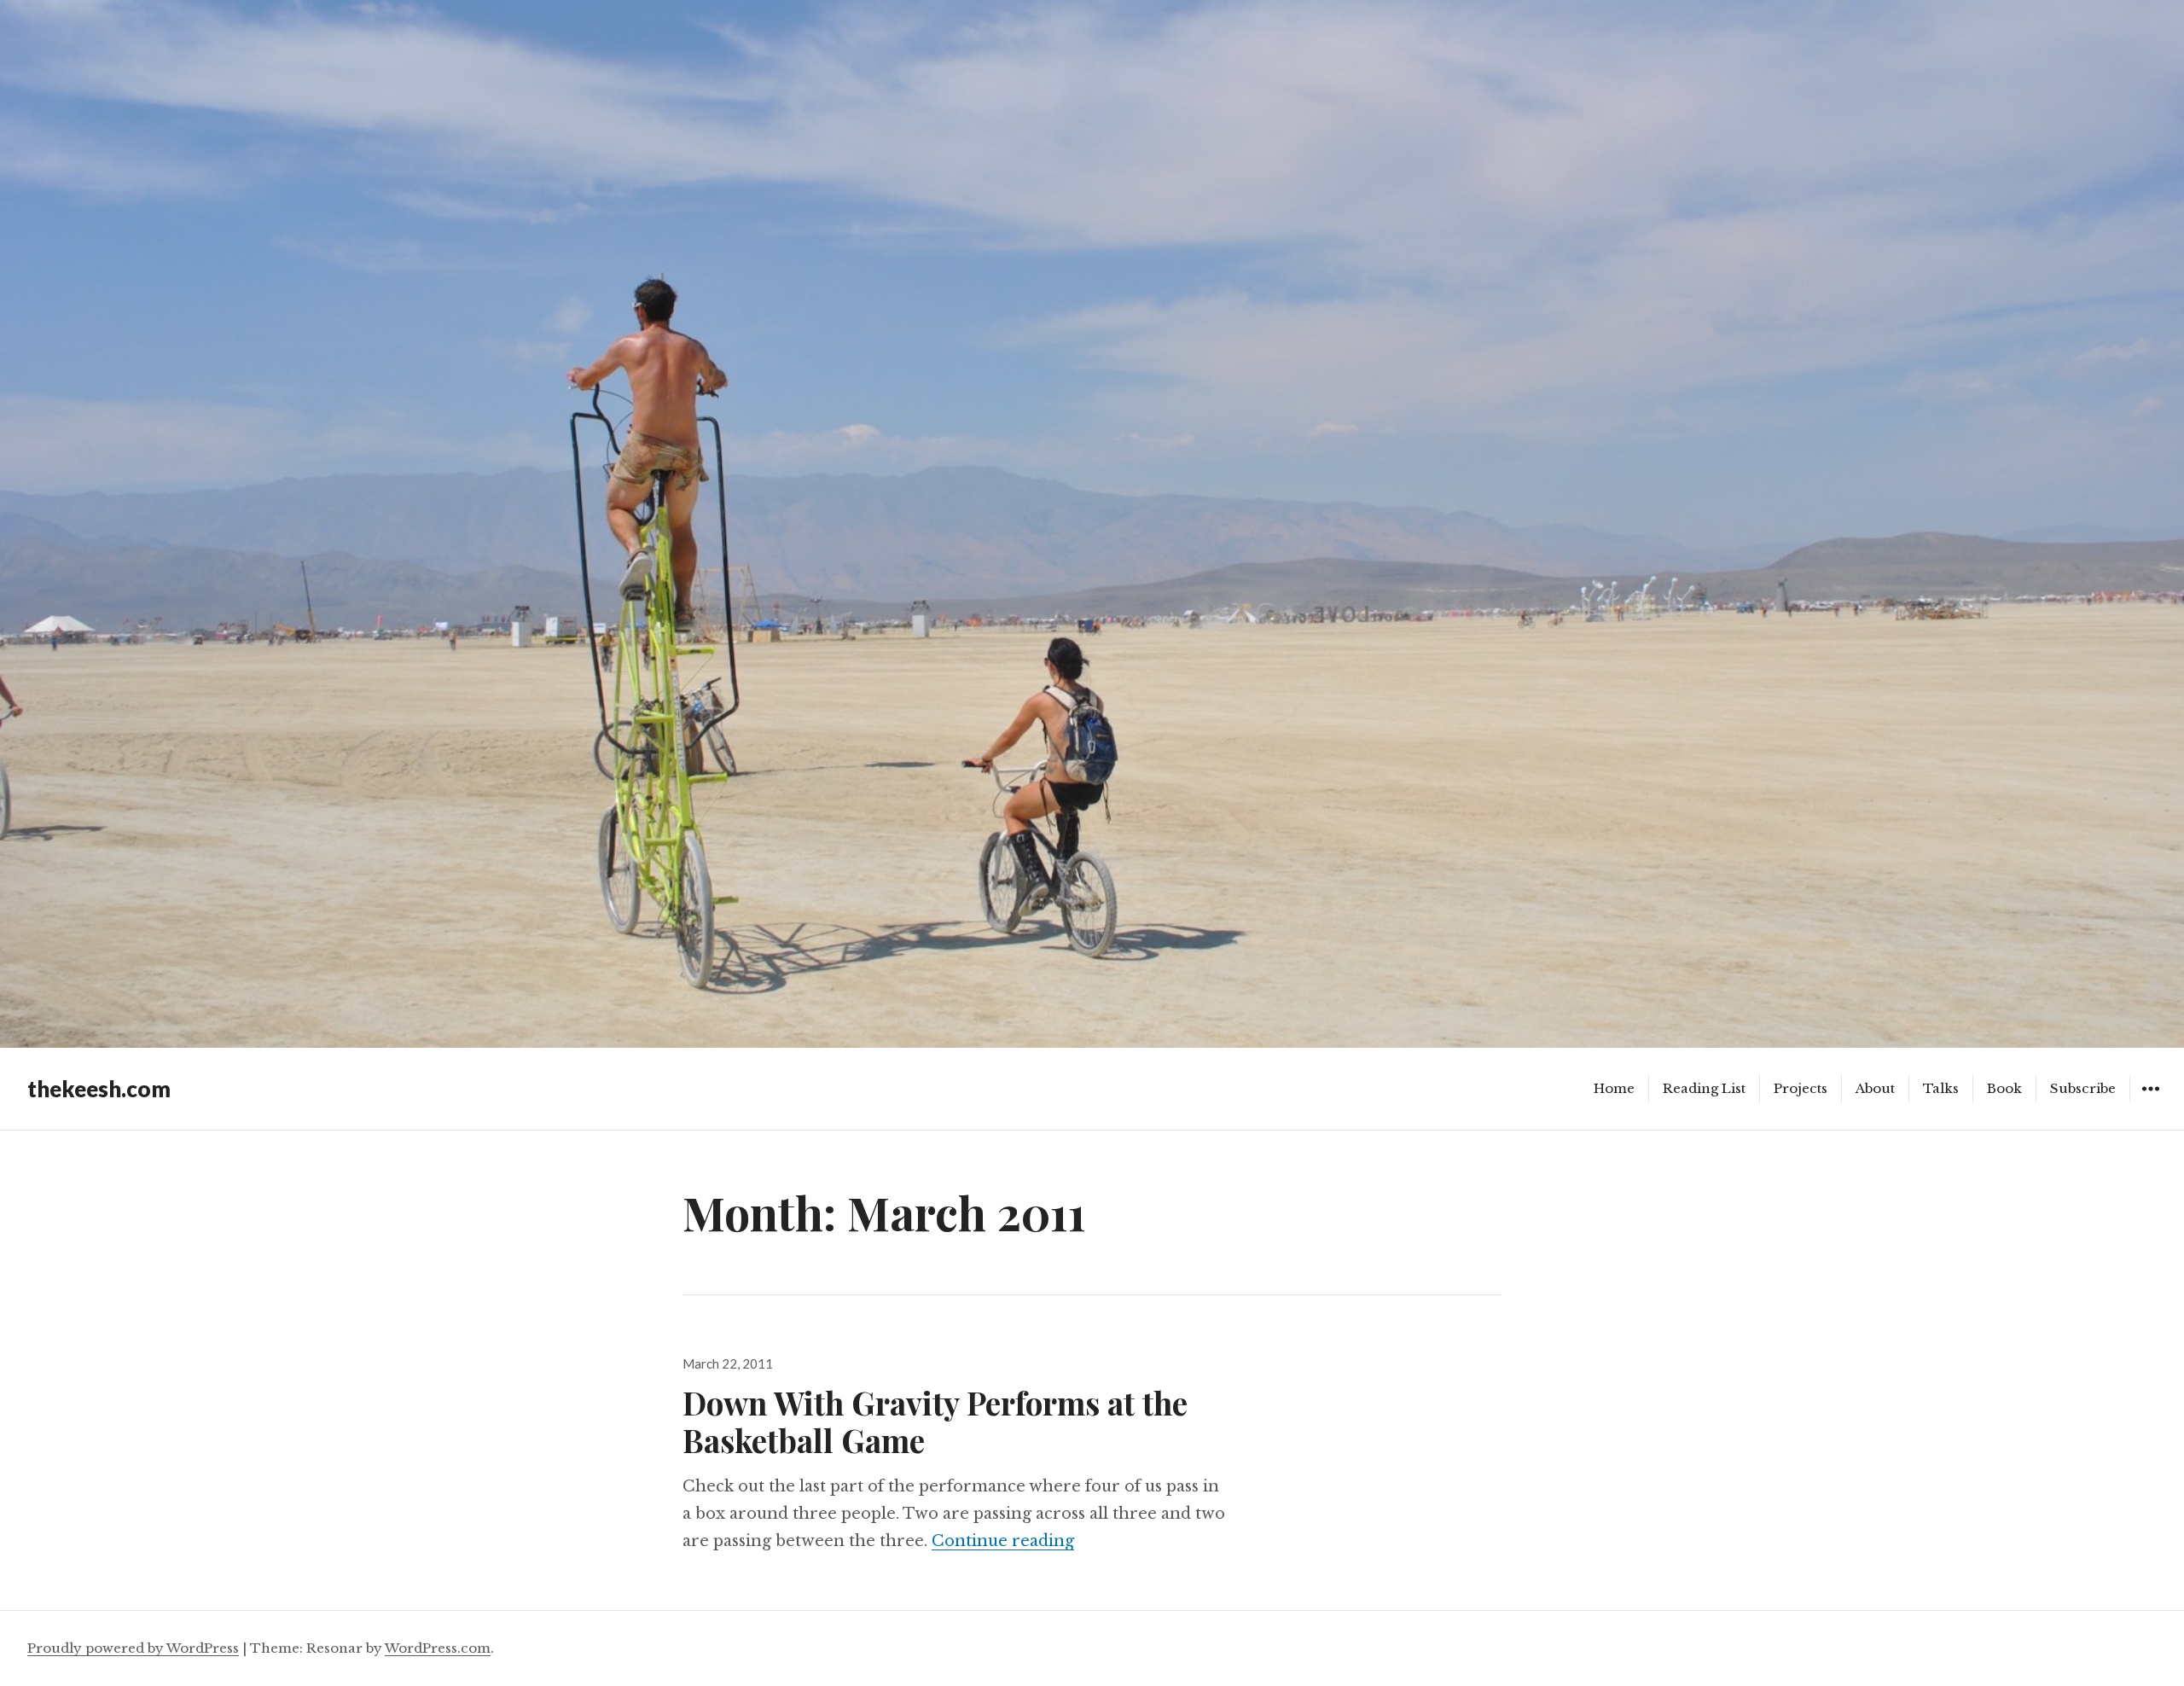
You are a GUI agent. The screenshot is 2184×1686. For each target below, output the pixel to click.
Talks (1941, 1088)
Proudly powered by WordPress (133, 1648)
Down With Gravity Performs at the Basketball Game (935, 1421)
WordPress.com (438, 1648)
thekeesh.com (99, 1089)
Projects (1801, 1088)
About (1875, 1088)
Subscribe (2083, 1088)
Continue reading (1003, 1541)
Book (2004, 1088)
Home (1614, 1088)
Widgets (2150, 1101)
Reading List (1704, 1088)
